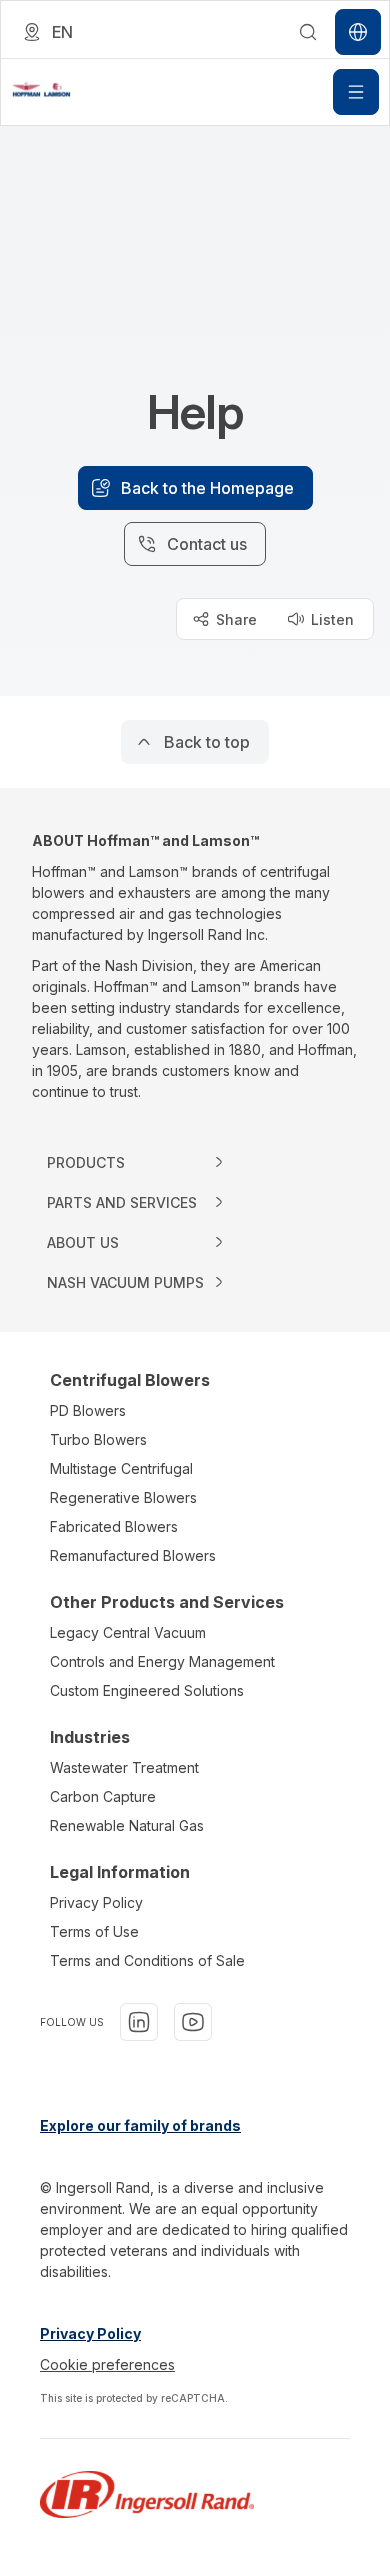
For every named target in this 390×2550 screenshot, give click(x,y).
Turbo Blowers (98, 1439)
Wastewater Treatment (124, 1767)
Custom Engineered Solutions (147, 1690)
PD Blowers (88, 1410)
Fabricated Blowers (114, 1526)
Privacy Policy (96, 1902)
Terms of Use (94, 1931)
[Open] (356, 92)
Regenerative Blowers (123, 1497)
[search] (308, 32)
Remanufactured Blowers (133, 1555)
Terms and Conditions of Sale (147, 1960)
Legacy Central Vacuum (128, 1632)
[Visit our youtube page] (193, 2022)
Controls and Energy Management (162, 1661)
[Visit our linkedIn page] (139, 2022)
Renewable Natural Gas (127, 1825)
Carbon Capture (103, 1796)
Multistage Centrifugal (121, 1468)
